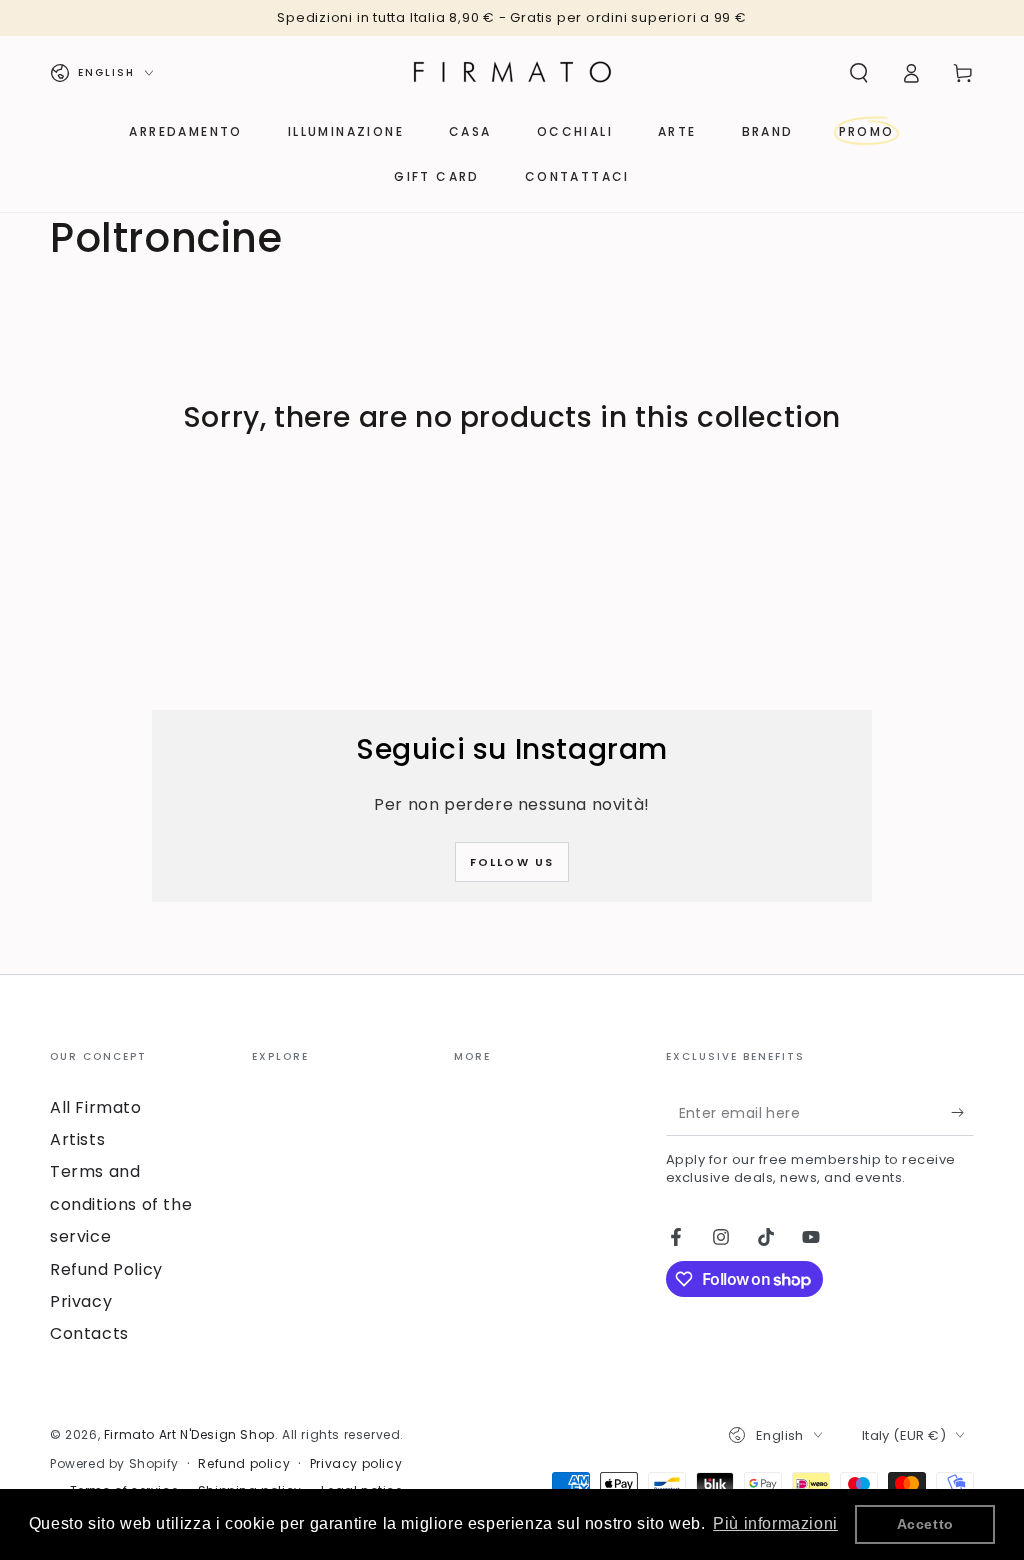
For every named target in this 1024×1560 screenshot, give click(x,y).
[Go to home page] (512, 73)
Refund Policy (106, 1269)
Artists (77, 1139)
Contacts (89, 1333)
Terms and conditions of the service (121, 1204)
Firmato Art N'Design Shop (189, 1434)
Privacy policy (356, 1464)
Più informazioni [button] (775, 1523)
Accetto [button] (925, 1524)
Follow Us (512, 862)
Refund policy (244, 1464)
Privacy (81, 1301)
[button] (859, 73)
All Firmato (96, 1107)
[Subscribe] (962, 1113)
